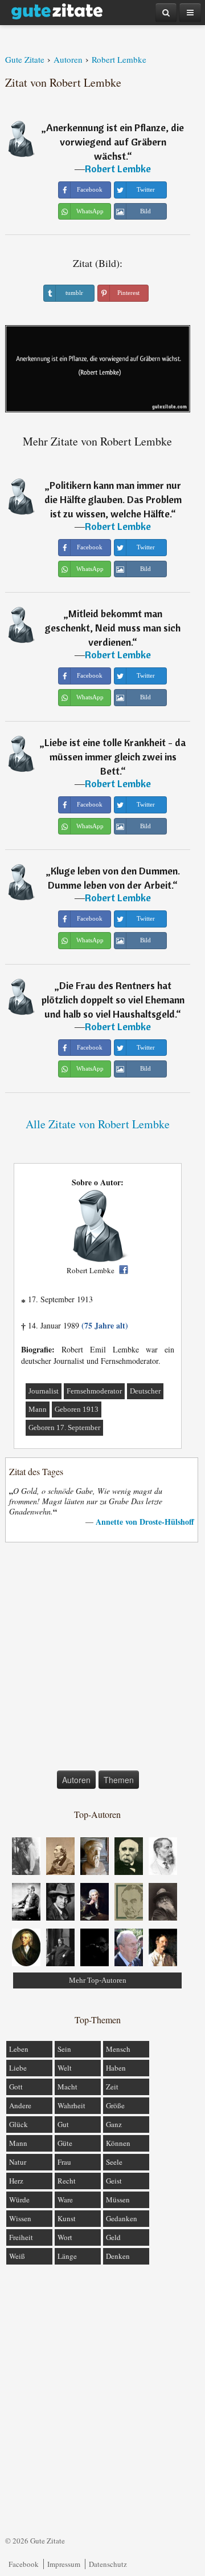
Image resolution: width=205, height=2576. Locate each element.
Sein (64, 2049)
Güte (65, 2143)
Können (118, 2143)
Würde (19, 2200)
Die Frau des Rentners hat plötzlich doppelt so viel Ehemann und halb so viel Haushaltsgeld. (113, 1000)
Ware (65, 2200)
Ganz (114, 2124)
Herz (16, 2181)
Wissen (20, 2218)
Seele (114, 2162)
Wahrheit (71, 2105)
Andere (20, 2105)
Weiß (17, 2256)
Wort (65, 2237)
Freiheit (21, 2237)
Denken (118, 2256)
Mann (38, 1409)
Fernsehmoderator (94, 1391)
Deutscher (145, 1391)
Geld (113, 2237)
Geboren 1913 (77, 1409)
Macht (67, 2087)
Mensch (118, 2049)
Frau (64, 2162)
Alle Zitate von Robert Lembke (98, 1124)
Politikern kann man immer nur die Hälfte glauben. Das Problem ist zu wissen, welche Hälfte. (113, 499)
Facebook (24, 2564)
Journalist (44, 1391)
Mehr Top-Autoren (98, 1980)
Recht (67, 2181)
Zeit (112, 2087)
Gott (16, 2087)
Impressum (64, 2564)
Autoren (76, 1780)
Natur (18, 2162)
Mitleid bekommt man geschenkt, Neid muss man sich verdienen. (113, 628)
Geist (114, 2181)
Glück (19, 2124)
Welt (65, 2068)
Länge (67, 2256)
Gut (63, 2124)
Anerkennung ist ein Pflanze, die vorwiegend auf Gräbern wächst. (115, 142)
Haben (116, 2068)
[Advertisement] (102, 1659)
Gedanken (122, 2218)
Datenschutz (108, 2564)
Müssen (118, 2200)
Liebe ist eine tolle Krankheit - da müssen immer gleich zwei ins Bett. (115, 757)
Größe (115, 2105)
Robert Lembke (118, 169)
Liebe (18, 2068)
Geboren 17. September (64, 1427)
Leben (19, 2049)
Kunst (67, 2218)
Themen (119, 1780)
